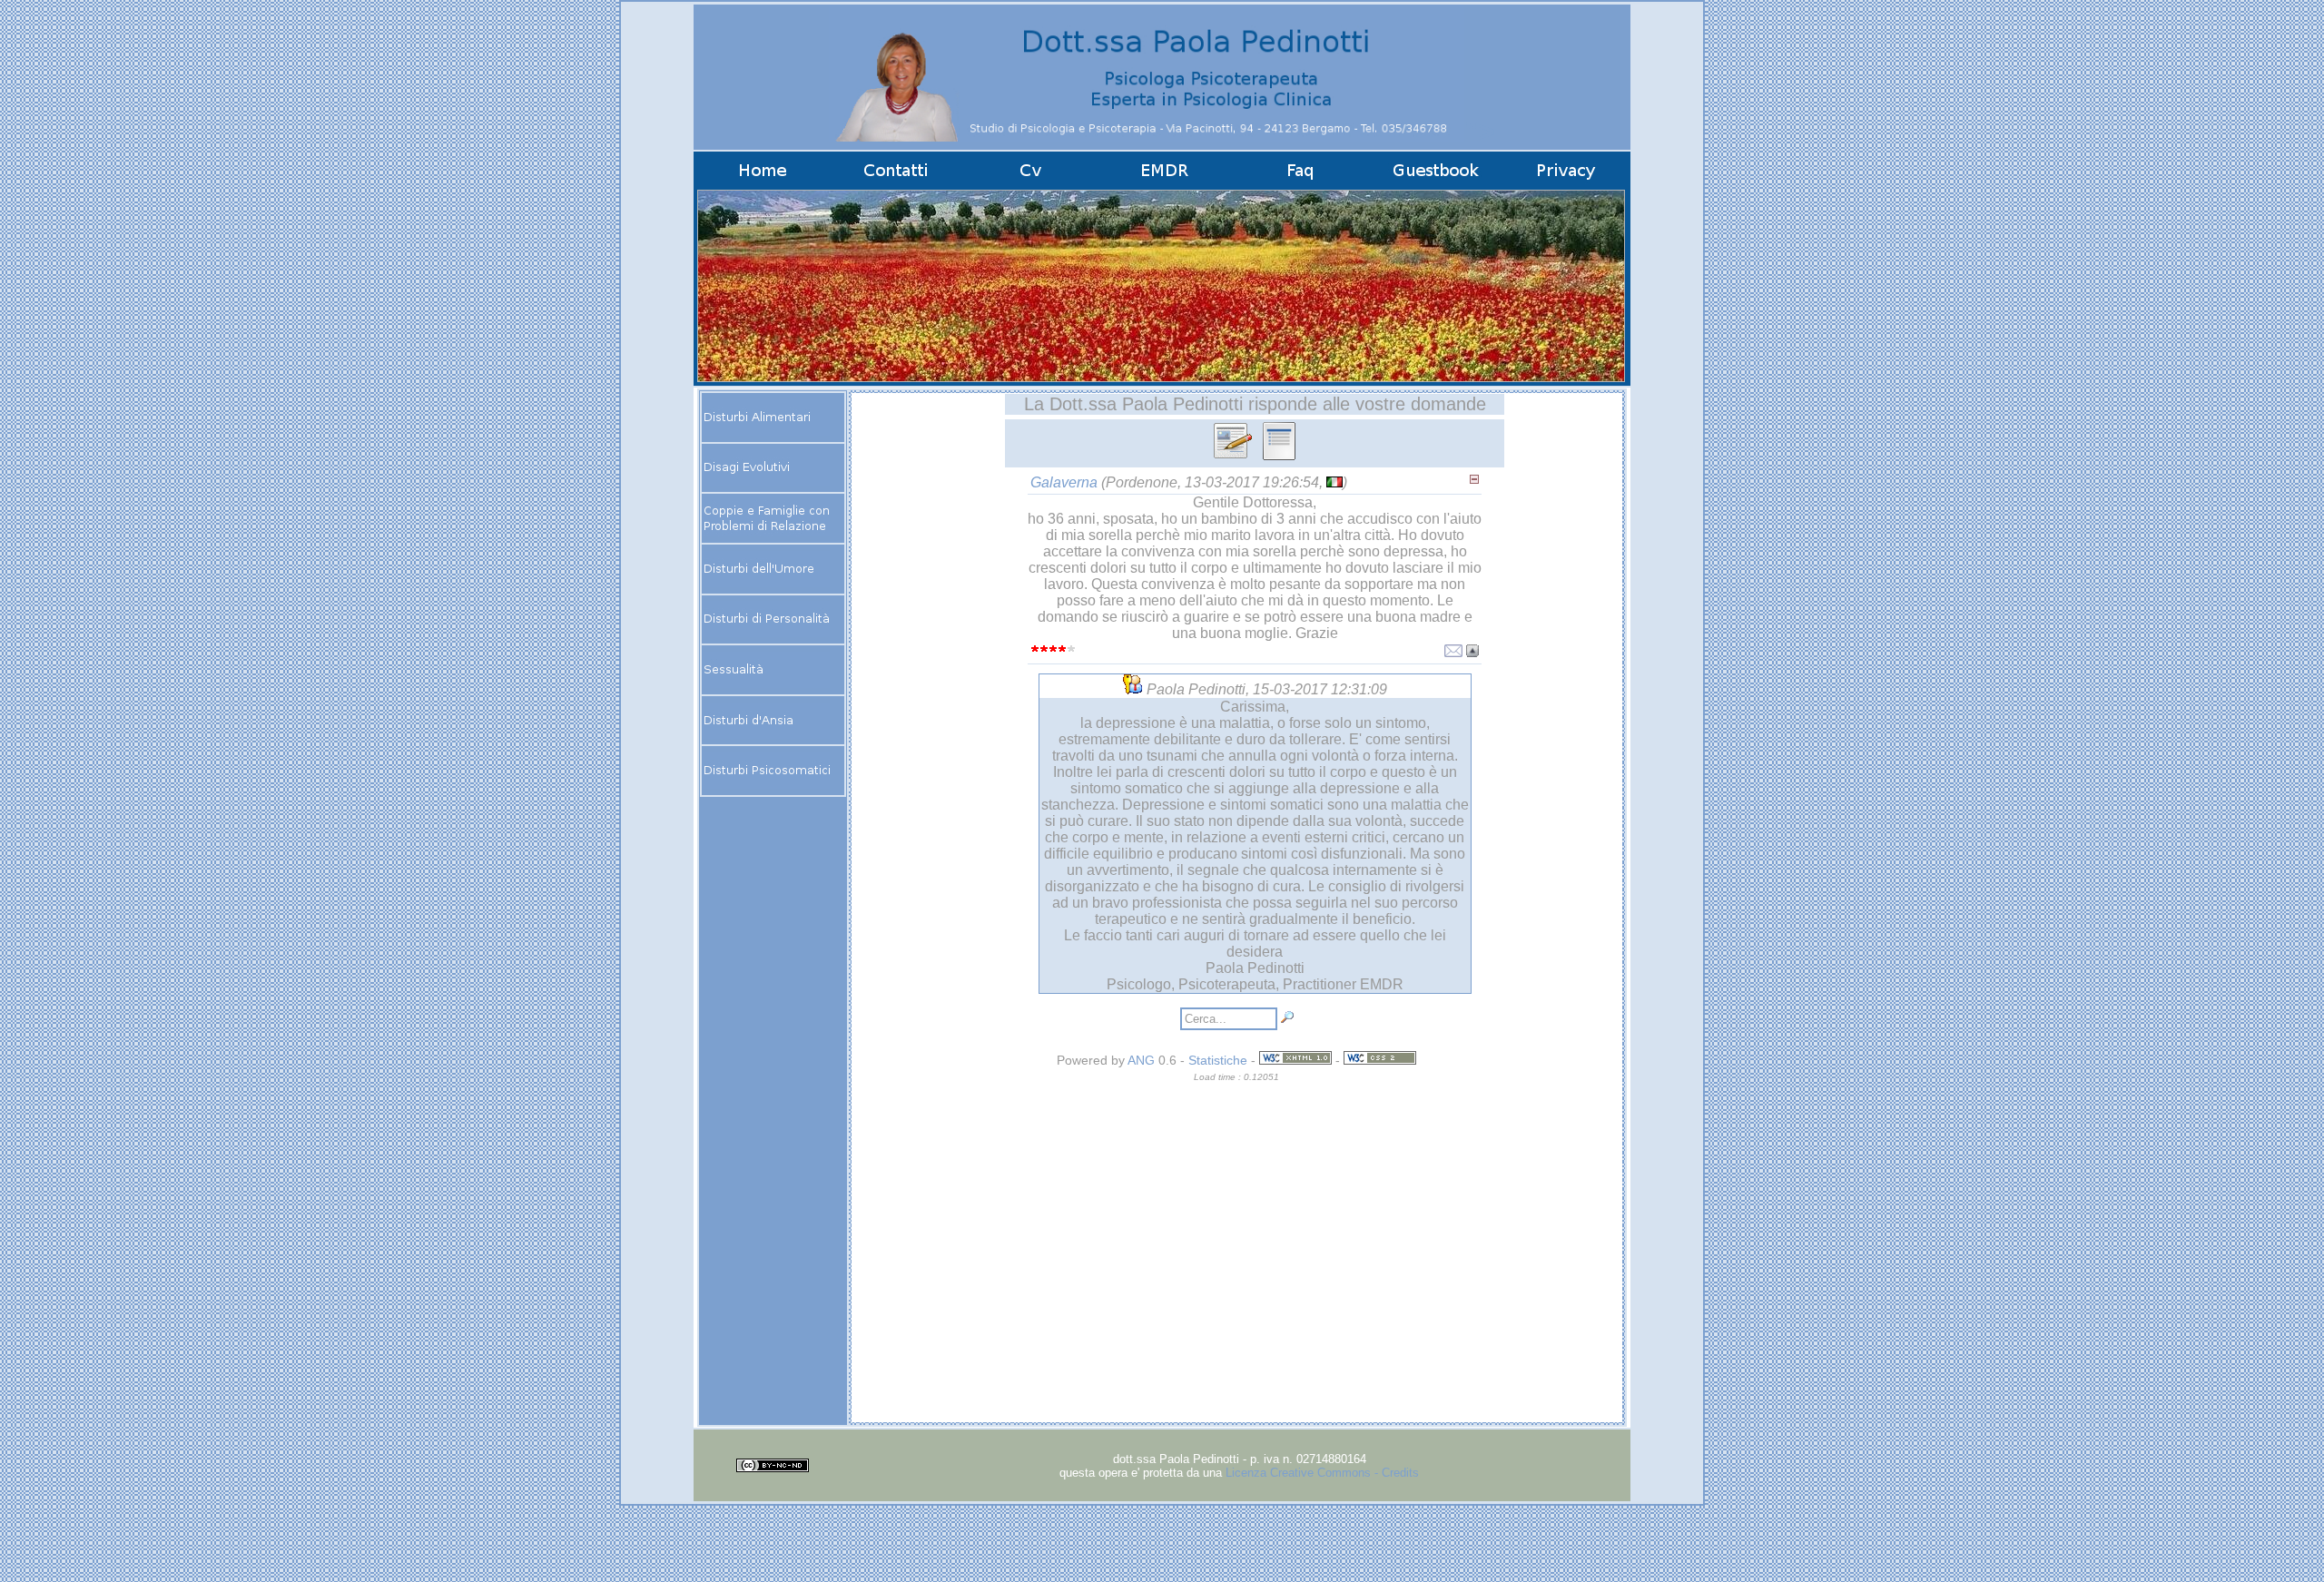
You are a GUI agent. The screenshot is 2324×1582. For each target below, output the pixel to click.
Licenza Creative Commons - (1304, 1473)
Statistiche (1218, 1060)
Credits (1400, 1473)
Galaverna (1064, 482)
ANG (1141, 1060)
